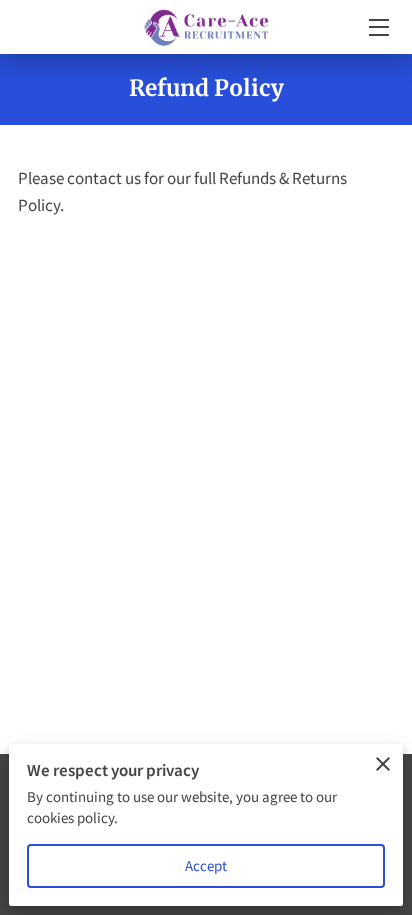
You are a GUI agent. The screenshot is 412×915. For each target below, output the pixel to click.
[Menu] (377, 27)
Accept (206, 865)
